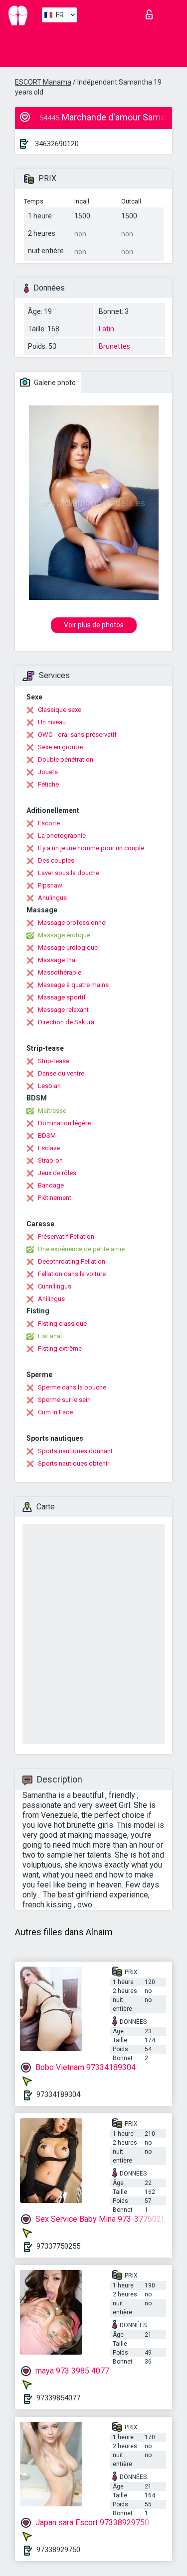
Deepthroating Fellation (72, 1261)
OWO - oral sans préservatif (77, 735)
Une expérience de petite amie (81, 1249)
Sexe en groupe (60, 747)
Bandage (51, 1185)
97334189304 (58, 2094)
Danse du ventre (61, 1073)
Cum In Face (55, 1412)
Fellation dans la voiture (72, 1274)
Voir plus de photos (94, 625)
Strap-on (50, 1160)
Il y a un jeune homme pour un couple (91, 848)
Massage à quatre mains (73, 985)
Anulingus (52, 898)
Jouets (48, 772)
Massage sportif (62, 997)
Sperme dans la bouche (72, 1387)
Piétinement (55, 1198)
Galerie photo (54, 383)
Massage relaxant (63, 1010)
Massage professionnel (72, 923)
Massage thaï (57, 960)
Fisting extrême (60, 1348)
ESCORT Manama (43, 82)
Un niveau (52, 722)
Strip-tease (54, 1061)
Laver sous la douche (69, 873)
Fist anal (50, 1336)
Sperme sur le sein (64, 1400)
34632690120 (57, 144)
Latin (106, 329)
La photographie (62, 836)
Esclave (49, 1148)
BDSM (47, 1136)
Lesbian (49, 1086)
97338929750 (58, 2550)
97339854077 (58, 2398)
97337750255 (58, 2246)
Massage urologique (68, 947)
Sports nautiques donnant (75, 1451)
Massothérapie (60, 972)
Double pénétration (66, 759)
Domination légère (64, 1123)
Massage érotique (64, 935)
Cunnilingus (55, 1286)
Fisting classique (62, 1324)
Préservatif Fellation (66, 1237)
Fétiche (48, 784)
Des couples (56, 860)
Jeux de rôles (57, 1173)
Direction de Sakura (66, 1022)
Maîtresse (52, 1111)
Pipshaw (50, 885)
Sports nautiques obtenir (74, 1463)
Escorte (49, 823)
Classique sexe (60, 710)
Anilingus (51, 1299)
